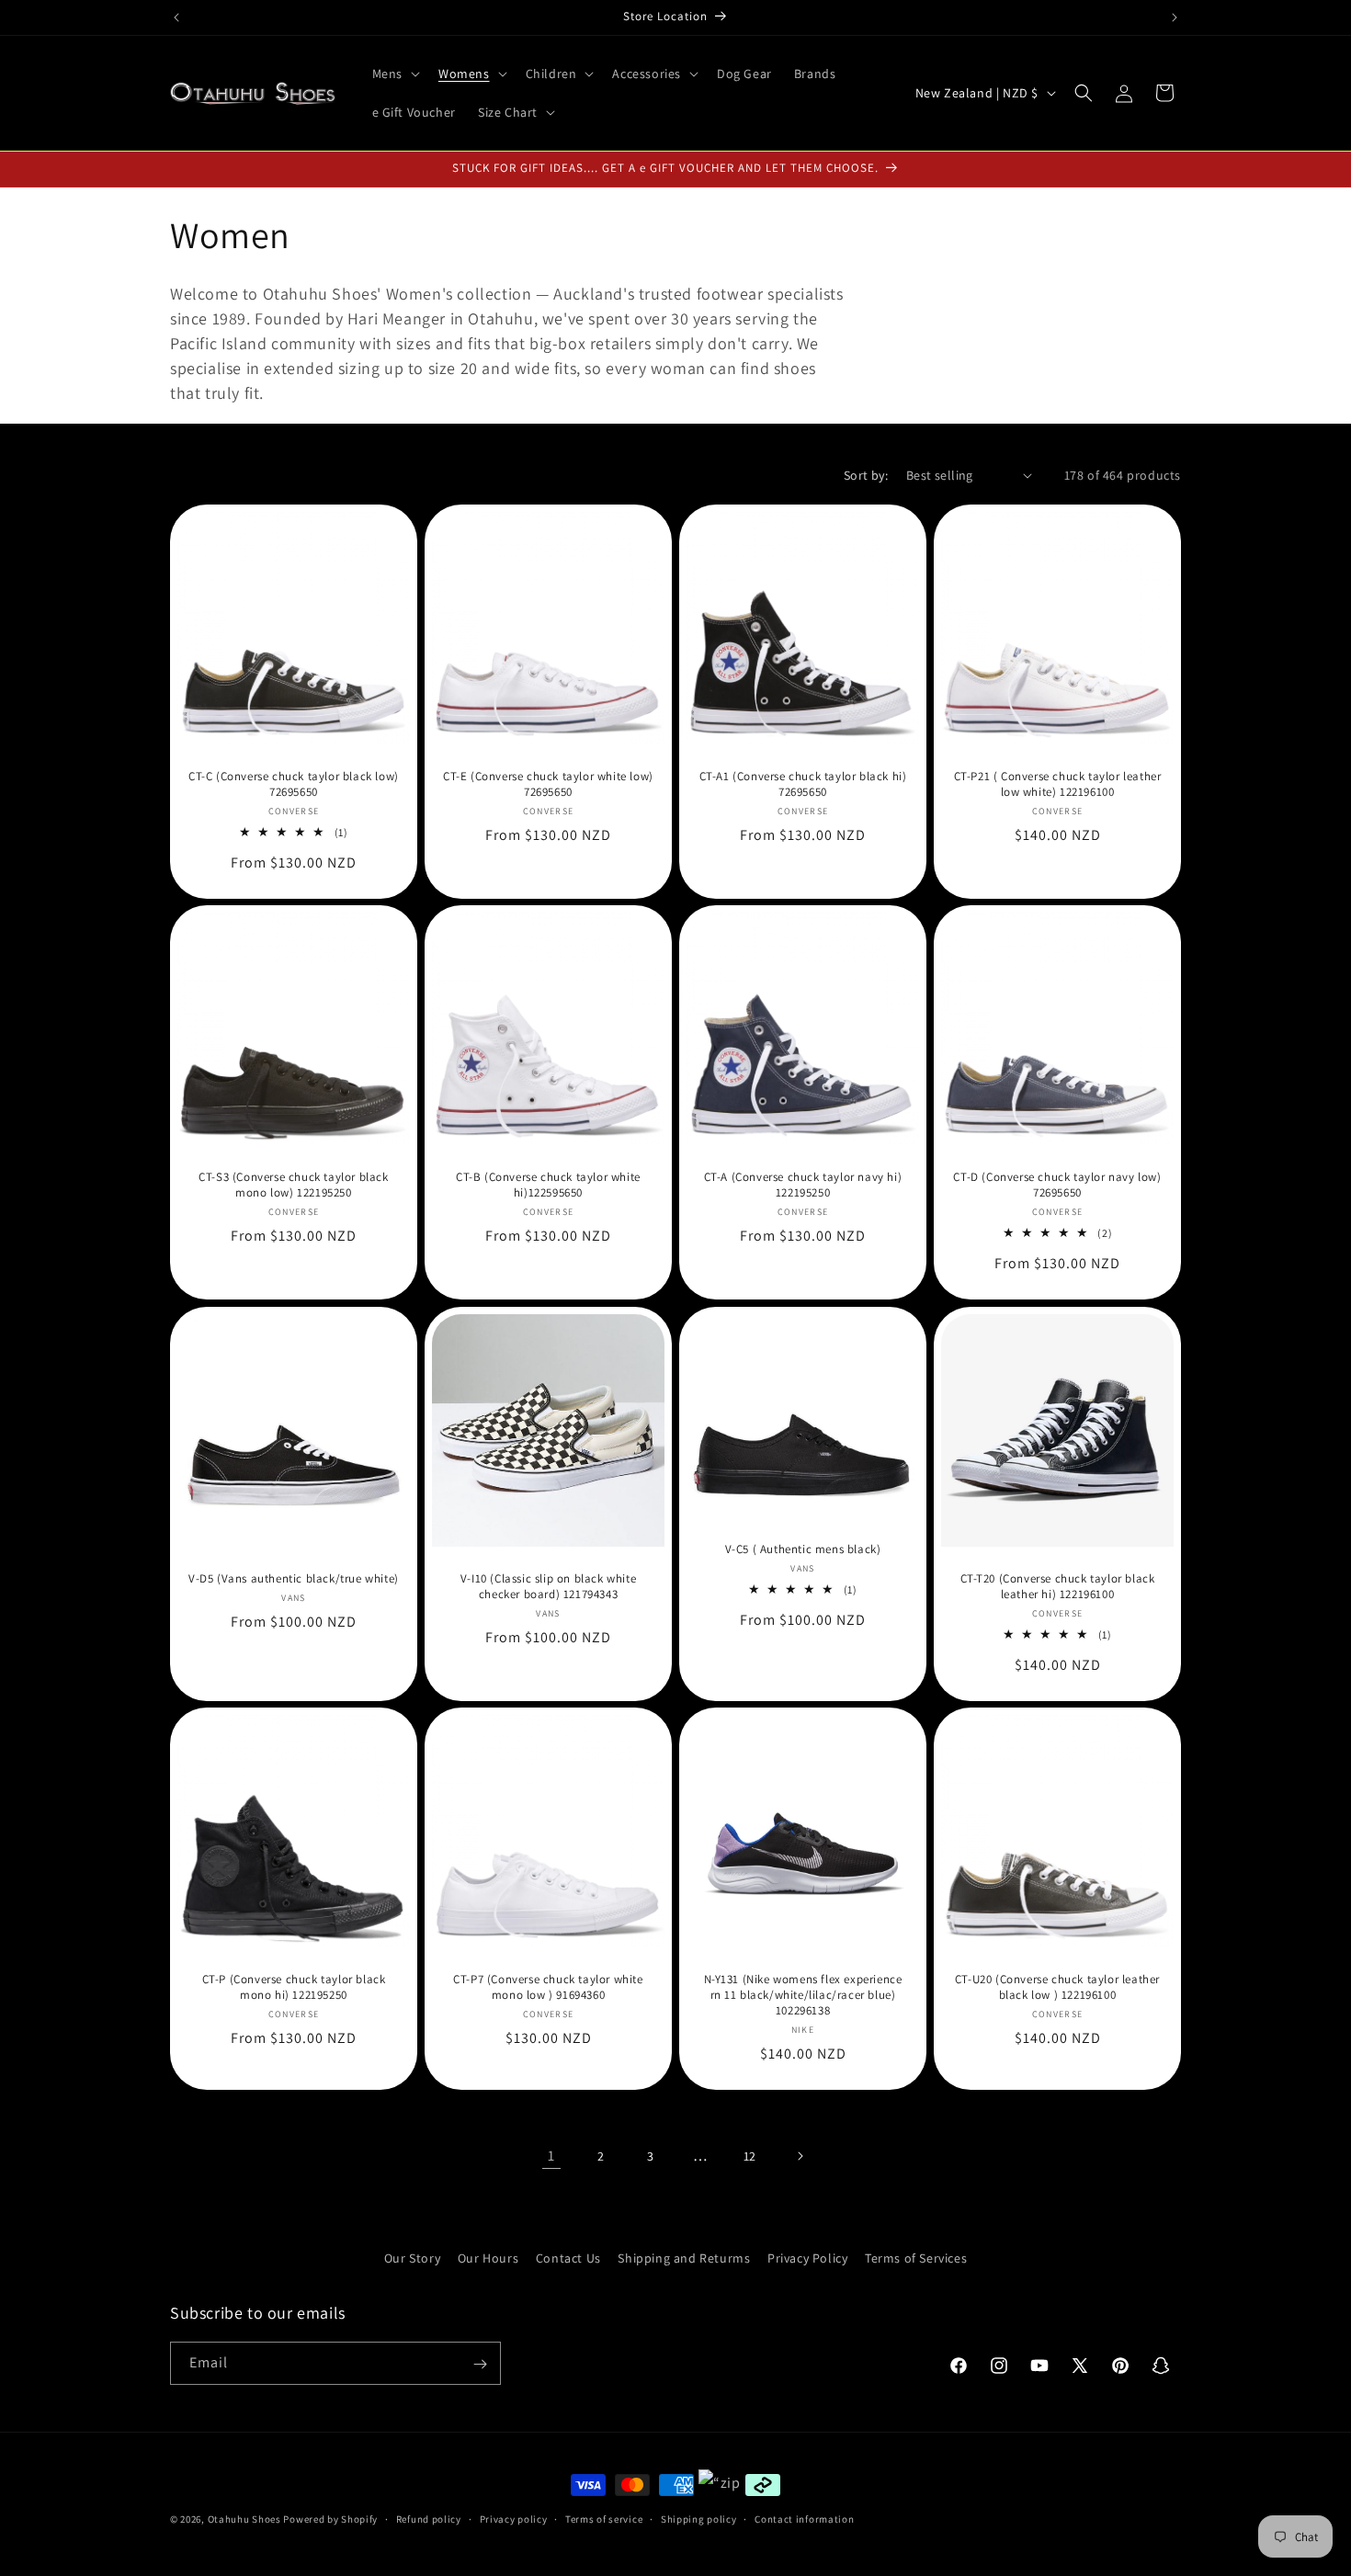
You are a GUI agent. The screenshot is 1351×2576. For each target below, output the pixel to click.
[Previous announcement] (176, 17)
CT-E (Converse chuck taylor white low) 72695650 (548, 784)
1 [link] (551, 2156)
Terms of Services (916, 2258)
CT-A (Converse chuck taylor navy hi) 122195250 (803, 1185)
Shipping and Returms (684, 2258)
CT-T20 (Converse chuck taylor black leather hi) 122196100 (1058, 1587)
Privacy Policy (807, 2258)
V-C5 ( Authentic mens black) (803, 1549)
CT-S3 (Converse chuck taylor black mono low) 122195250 (293, 1185)
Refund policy (429, 2518)
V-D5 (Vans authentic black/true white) (294, 1579)
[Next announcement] (1175, 17)
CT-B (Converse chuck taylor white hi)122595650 (548, 1185)
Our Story (412, 2258)
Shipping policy (699, 2518)
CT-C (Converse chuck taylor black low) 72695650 (294, 784)
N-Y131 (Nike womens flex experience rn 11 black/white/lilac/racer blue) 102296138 (803, 1995)
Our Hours (488, 2258)
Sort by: (866, 475)
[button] (394, 74)
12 (750, 2155)
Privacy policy (514, 2518)
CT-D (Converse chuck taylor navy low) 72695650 (1057, 1185)
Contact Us (568, 2258)
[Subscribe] (480, 2364)
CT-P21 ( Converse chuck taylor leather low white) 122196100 (1058, 784)
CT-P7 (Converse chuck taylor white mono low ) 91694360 (548, 1987)
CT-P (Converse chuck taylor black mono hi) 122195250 (294, 1987)
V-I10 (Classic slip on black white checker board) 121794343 (548, 1587)
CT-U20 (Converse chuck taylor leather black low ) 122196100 (1057, 1987)
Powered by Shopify (330, 2519)
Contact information (804, 2518)
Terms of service (604, 2518)
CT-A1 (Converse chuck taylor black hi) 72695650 (803, 784)
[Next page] (800, 2156)
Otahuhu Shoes (244, 2519)
